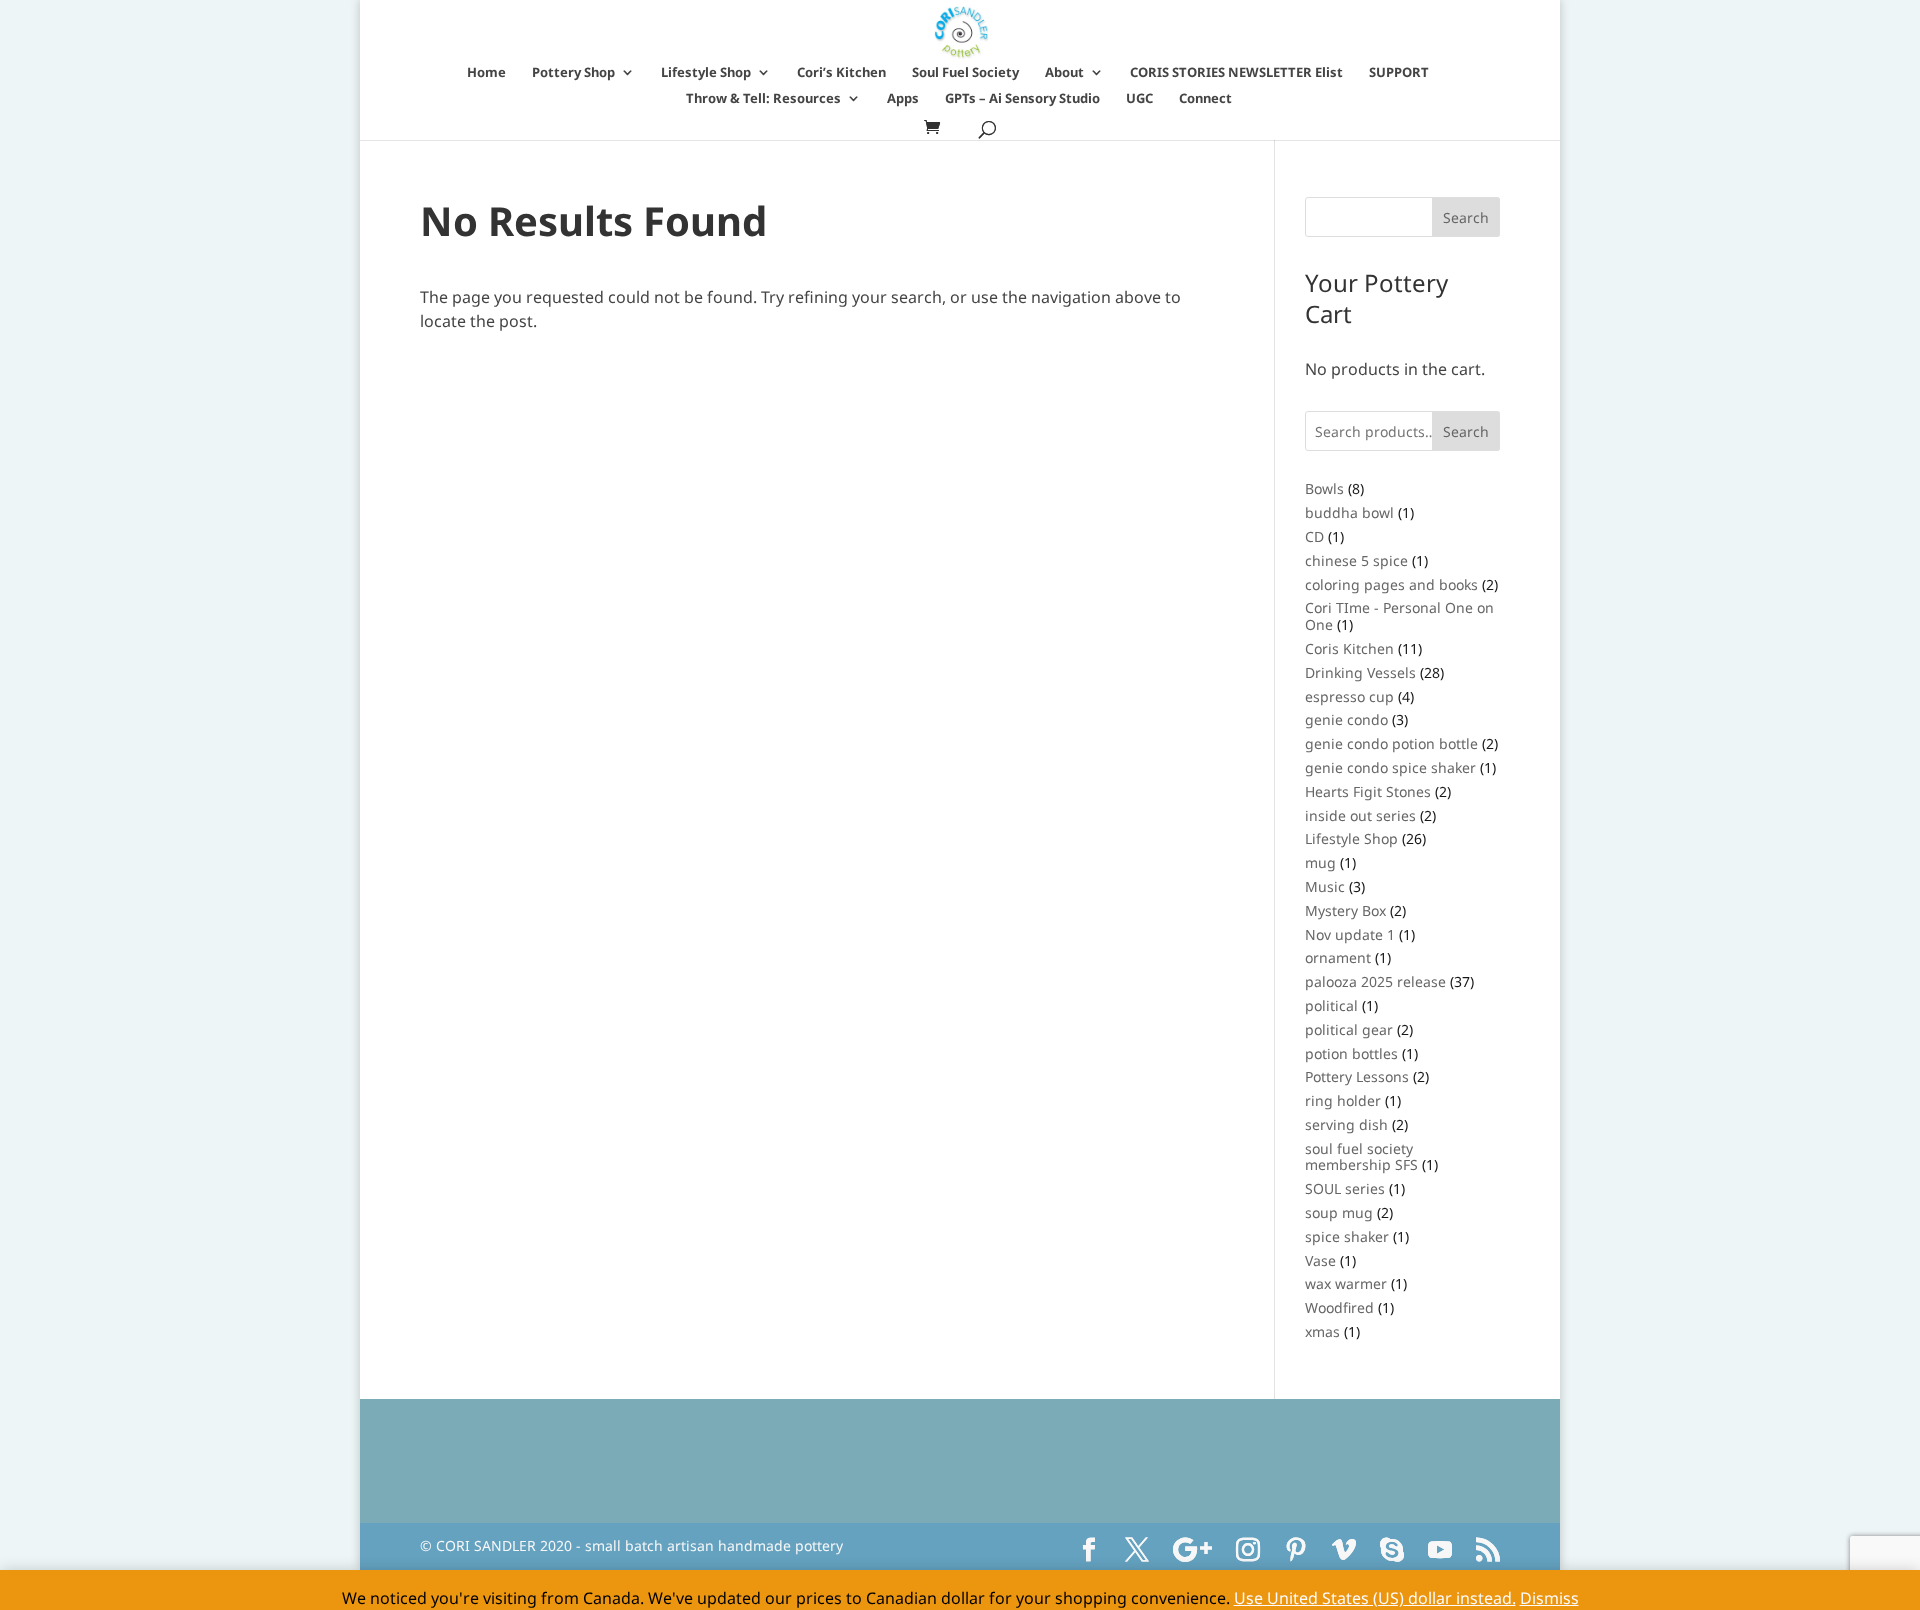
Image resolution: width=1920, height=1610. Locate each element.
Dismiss (1549, 1598)
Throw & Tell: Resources (763, 99)
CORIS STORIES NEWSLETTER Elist (1236, 73)
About (1064, 73)
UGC (1139, 99)
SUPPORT (1399, 73)
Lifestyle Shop (706, 73)
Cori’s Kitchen (841, 73)
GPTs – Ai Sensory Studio (1022, 99)
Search (1466, 431)
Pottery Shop (573, 73)
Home (486, 73)
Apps (903, 99)
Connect (1205, 99)
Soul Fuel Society (965, 73)
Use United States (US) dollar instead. (1375, 1598)
